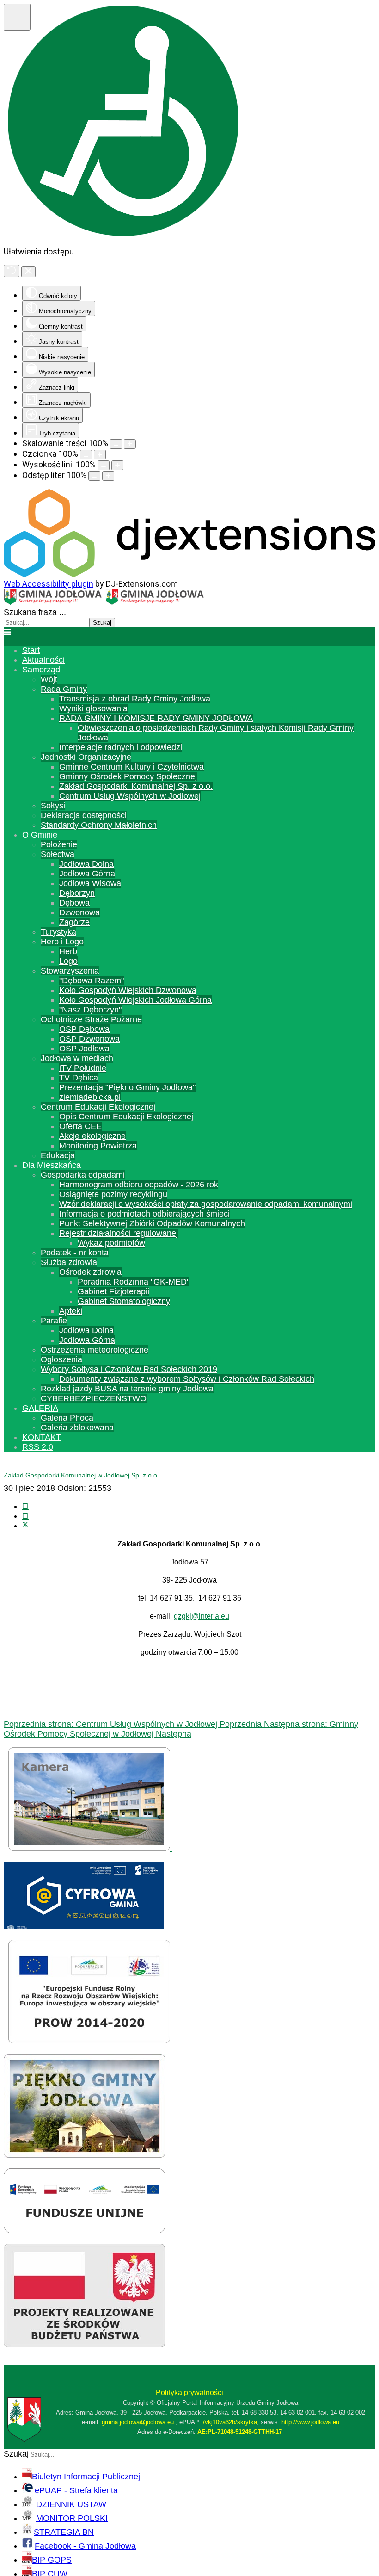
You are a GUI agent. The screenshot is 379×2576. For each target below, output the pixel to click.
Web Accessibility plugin (49, 584)
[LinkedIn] (25, 1516)
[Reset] (12, 271)
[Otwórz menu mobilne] (7, 632)
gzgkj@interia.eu (202, 1616)
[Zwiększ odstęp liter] (108, 476)
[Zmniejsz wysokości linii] (104, 465)
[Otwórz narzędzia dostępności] (17, 17)
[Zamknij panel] (28, 272)
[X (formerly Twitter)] (25, 1526)
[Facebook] (25, 1506)
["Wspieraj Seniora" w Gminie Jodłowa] (85, 2345)
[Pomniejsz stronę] (116, 444)
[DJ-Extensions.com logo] (189, 574)
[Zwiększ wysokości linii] (117, 465)
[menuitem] (31, 650)
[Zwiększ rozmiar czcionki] (100, 455)
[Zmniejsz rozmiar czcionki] (86, 455)
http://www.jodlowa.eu (310, 2422)
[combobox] (46, 623)
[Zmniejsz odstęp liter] (94, 476)
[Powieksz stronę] (130, 444)
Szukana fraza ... (35, 612)
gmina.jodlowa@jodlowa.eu (138, 2422)
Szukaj (102, 623)
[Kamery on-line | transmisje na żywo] (90, 1848)
